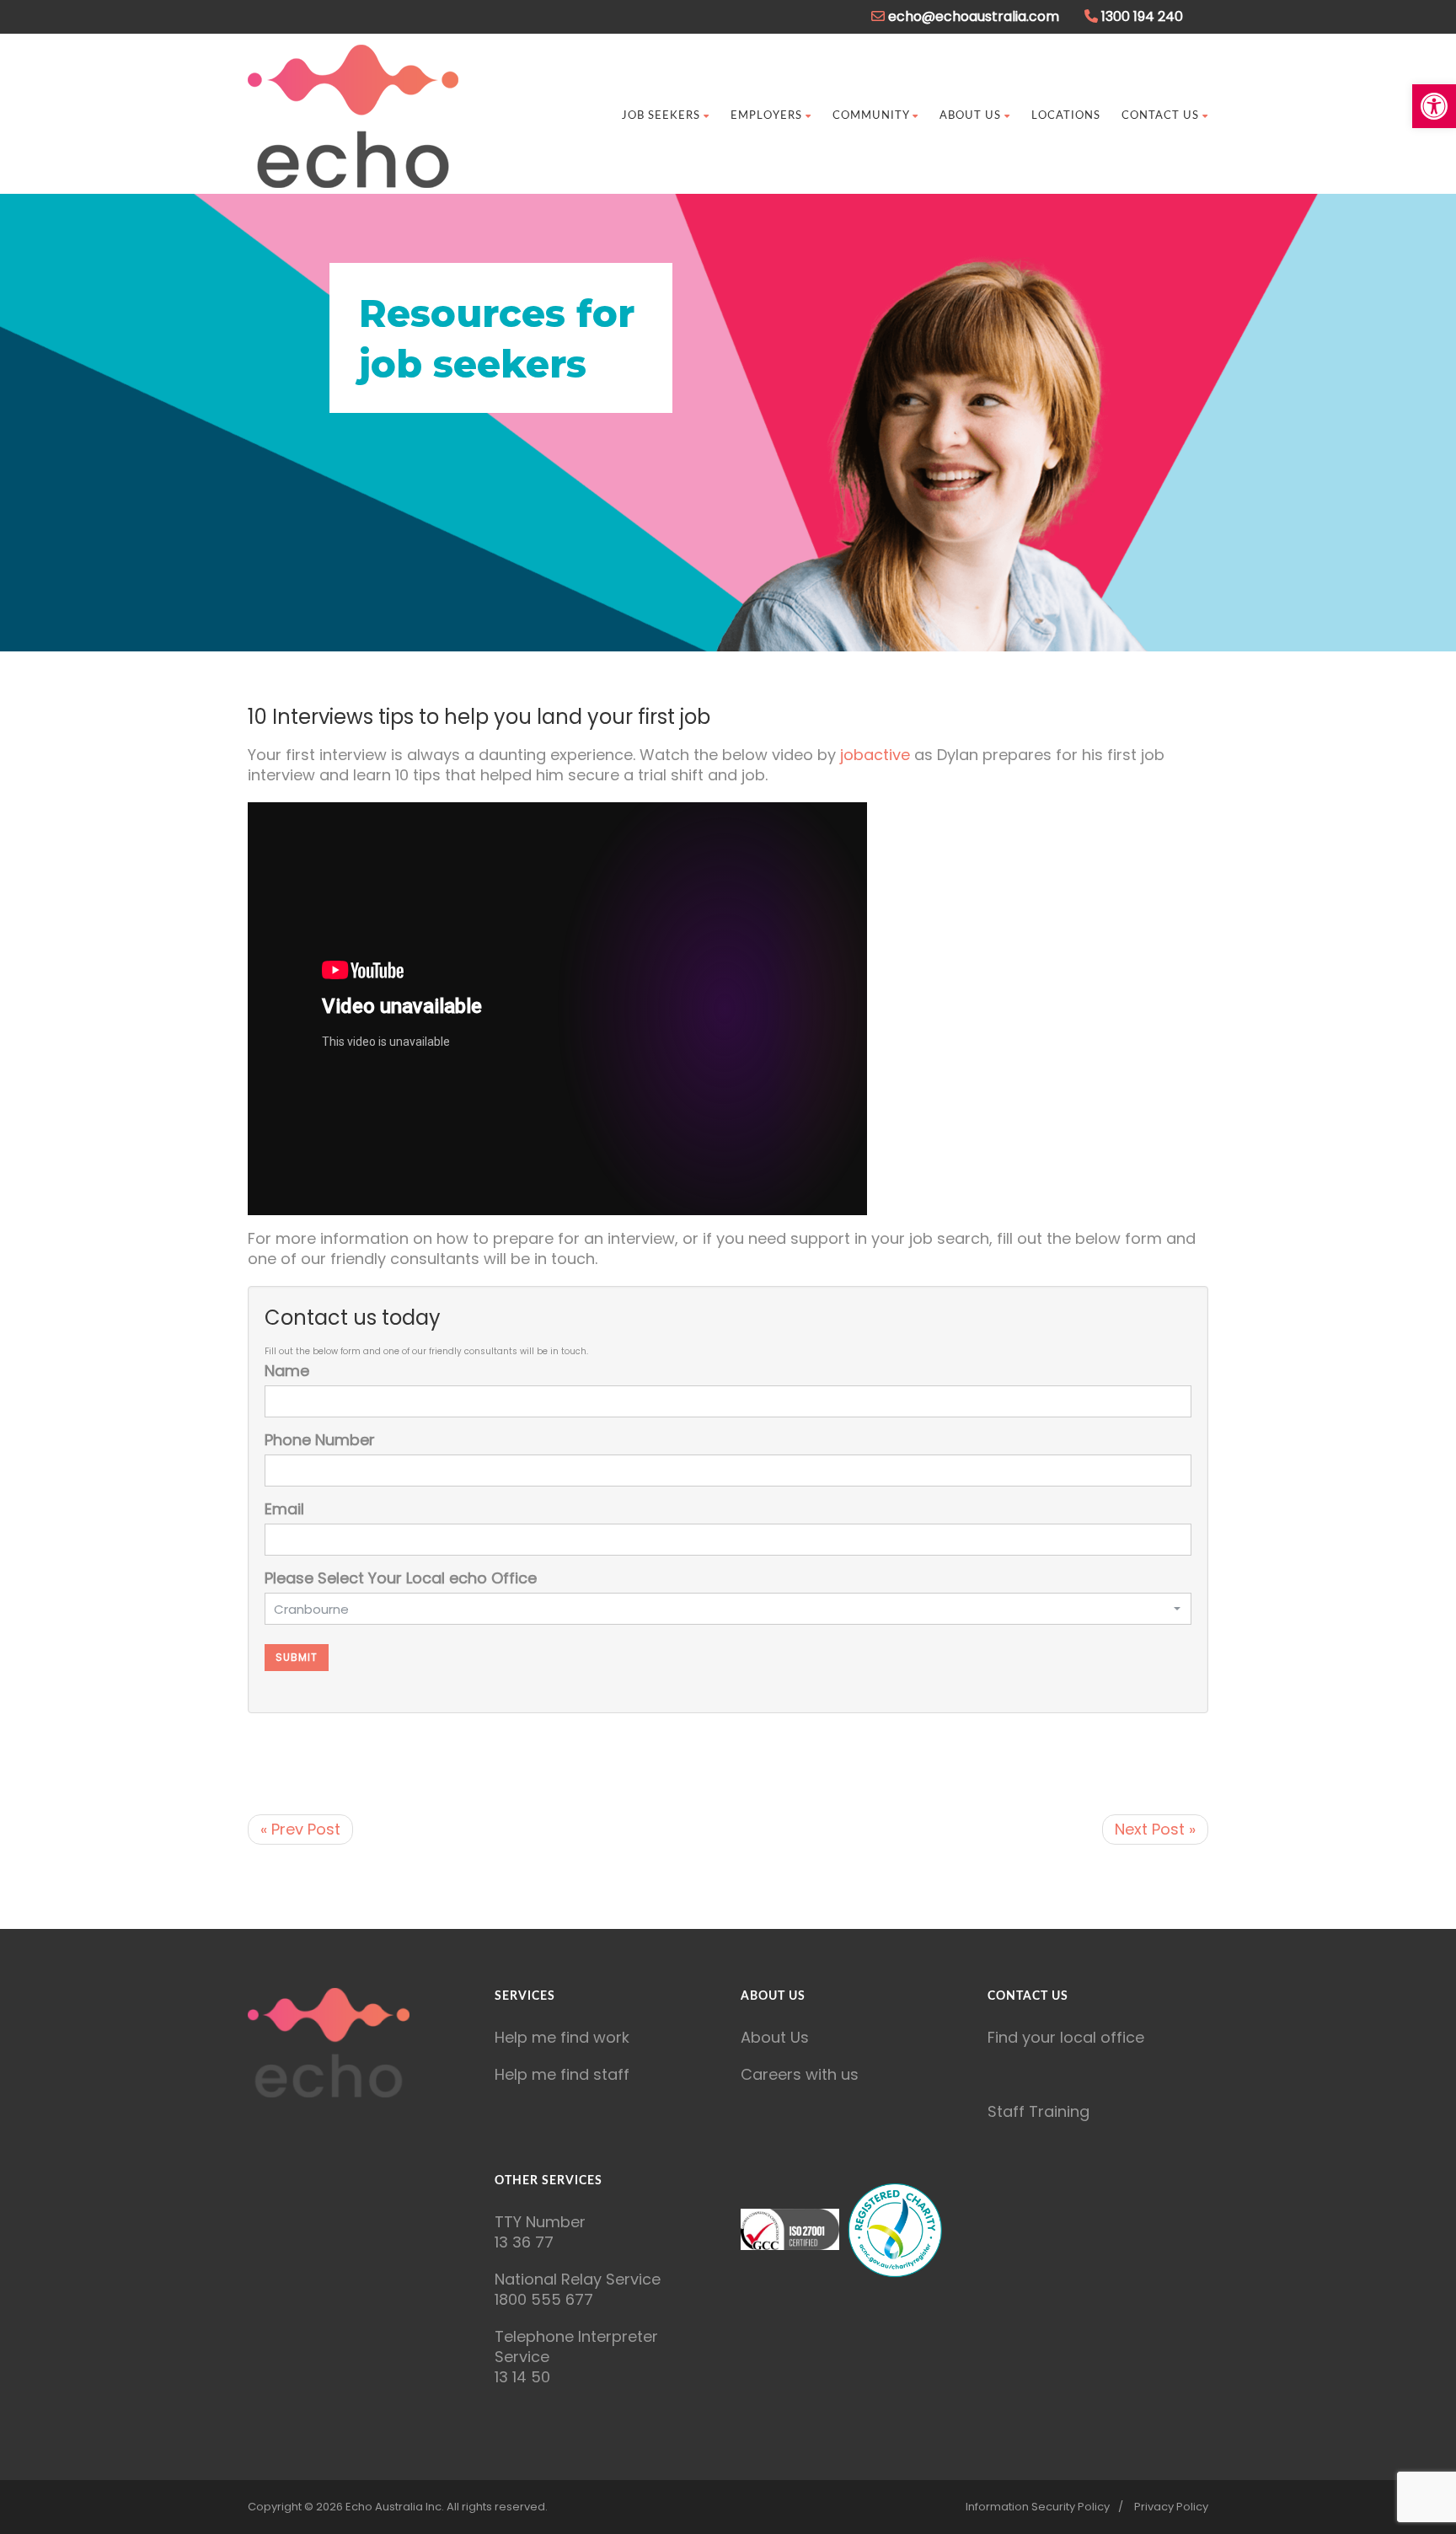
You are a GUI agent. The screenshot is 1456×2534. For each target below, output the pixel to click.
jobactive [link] (877, 755)
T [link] (499, 2222)
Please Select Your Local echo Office (401, 1578)
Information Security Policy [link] (1038, 2507)
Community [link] (871, 116)
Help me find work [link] (562, 2037)
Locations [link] (1066, 116)
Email (284, 1509)
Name (287, 1371)
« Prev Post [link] (300, 1829)
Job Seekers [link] (661, 116)
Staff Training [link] (1038, 2111)
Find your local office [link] (1066, 2037)
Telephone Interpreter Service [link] (576, 2346)
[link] (1434, 106)
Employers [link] (766, 116)
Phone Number (320, 1440)
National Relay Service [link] (578, 2279)
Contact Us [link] (1160, 116)
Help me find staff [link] (562, 2074)
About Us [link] (970, 116)
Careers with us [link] (800, 2074)
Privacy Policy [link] (1171, 2507)
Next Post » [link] (1155, 1829)
